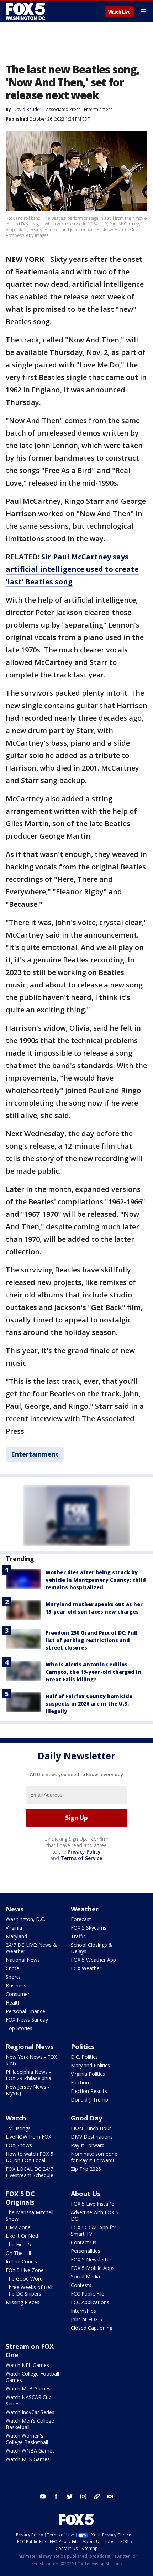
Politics (83, 2047)
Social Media (85, 2277)
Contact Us (84, 2242)
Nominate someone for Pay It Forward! (94, 2157)
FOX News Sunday (27, 2020)
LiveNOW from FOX (28, 2137)
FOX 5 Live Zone (25, 2270)
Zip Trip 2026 (86, 2169)
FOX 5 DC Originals (20, 2198)
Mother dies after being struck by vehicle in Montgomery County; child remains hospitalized (96, 1580)
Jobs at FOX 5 (86, 2319)
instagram (83, 2496)
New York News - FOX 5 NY (31, 2060)
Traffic (78, 1936)
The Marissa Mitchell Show (30, 2216)
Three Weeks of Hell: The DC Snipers (30, 2290)
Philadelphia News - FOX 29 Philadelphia (28, 2075)
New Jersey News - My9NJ (28, 2090)
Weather (85, 1909)
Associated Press (63, 109)
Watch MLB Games (28, 2389)
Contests (81, 2285)
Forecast (81, 1919)
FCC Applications (90, 2302)
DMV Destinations (92, 2137)
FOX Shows (19, 2145)
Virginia (14, 1928)
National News (23, 1960)
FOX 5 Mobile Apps (93, 2268)
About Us (86, 2194)
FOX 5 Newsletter (91, 2259)
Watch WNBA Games (30, 2451)
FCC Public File (88, 2294)
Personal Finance (25, 2011)
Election (80, 2082)
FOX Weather (86, 1968)
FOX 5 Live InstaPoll (94, 2204)
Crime (12, 1968)
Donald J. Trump (89, 2100)
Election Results (89, 2091)
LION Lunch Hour (91, 2128)
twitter (70, 2496)
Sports (13, 1977)
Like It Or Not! (22, 2236)
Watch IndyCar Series (30, 2412)
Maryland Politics (90, 2065)
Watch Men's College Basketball (30, 2424)
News (15, 1909)
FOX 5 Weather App (93, 1960)
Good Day (86, 2118)
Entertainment (98, 109)
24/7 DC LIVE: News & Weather (31, 1948)
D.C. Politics (84, 2057)
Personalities (86, 2251)
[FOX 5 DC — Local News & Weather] (26, 11)
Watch (16, 2118)
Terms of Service (81, 1858)
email (110, 2496)
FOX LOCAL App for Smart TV (94, 2230)
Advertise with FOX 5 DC (95, 2216)
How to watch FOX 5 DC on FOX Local (30, 2157)
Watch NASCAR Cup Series (29, 2400)
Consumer (18, 1994)
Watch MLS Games (28, 2459)
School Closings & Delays (92, 1948)
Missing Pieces (23, 2302)
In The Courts (21, 2262)
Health (13, 2003)
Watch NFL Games (27, 2365)
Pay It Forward (88, 2145)
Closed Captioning (92, 2328)
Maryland (16, 1936)
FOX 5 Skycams (89, 1928)
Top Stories (19, 2028)
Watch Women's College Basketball (27, 2439)
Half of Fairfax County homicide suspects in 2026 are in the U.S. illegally (89, 1704)
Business (16, 1985)
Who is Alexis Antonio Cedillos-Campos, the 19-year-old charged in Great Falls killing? (93, 1672)
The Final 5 (18, 2244)
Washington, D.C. (25, 1919)
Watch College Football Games (32, 2377)
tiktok (97, 2496)
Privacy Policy (84, 1852)
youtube (43, 2496)
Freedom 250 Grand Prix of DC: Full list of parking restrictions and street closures (92, 1640)
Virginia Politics (88, 2074)
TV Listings (18, 2128)
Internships (83, 2311)
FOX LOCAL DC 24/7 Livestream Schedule (30, 2172)
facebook (56, 2496)
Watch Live (119, 12)
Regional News (30, 2047)
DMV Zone (18, 2227)
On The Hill (18, 2253)
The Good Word (24, 2279)
